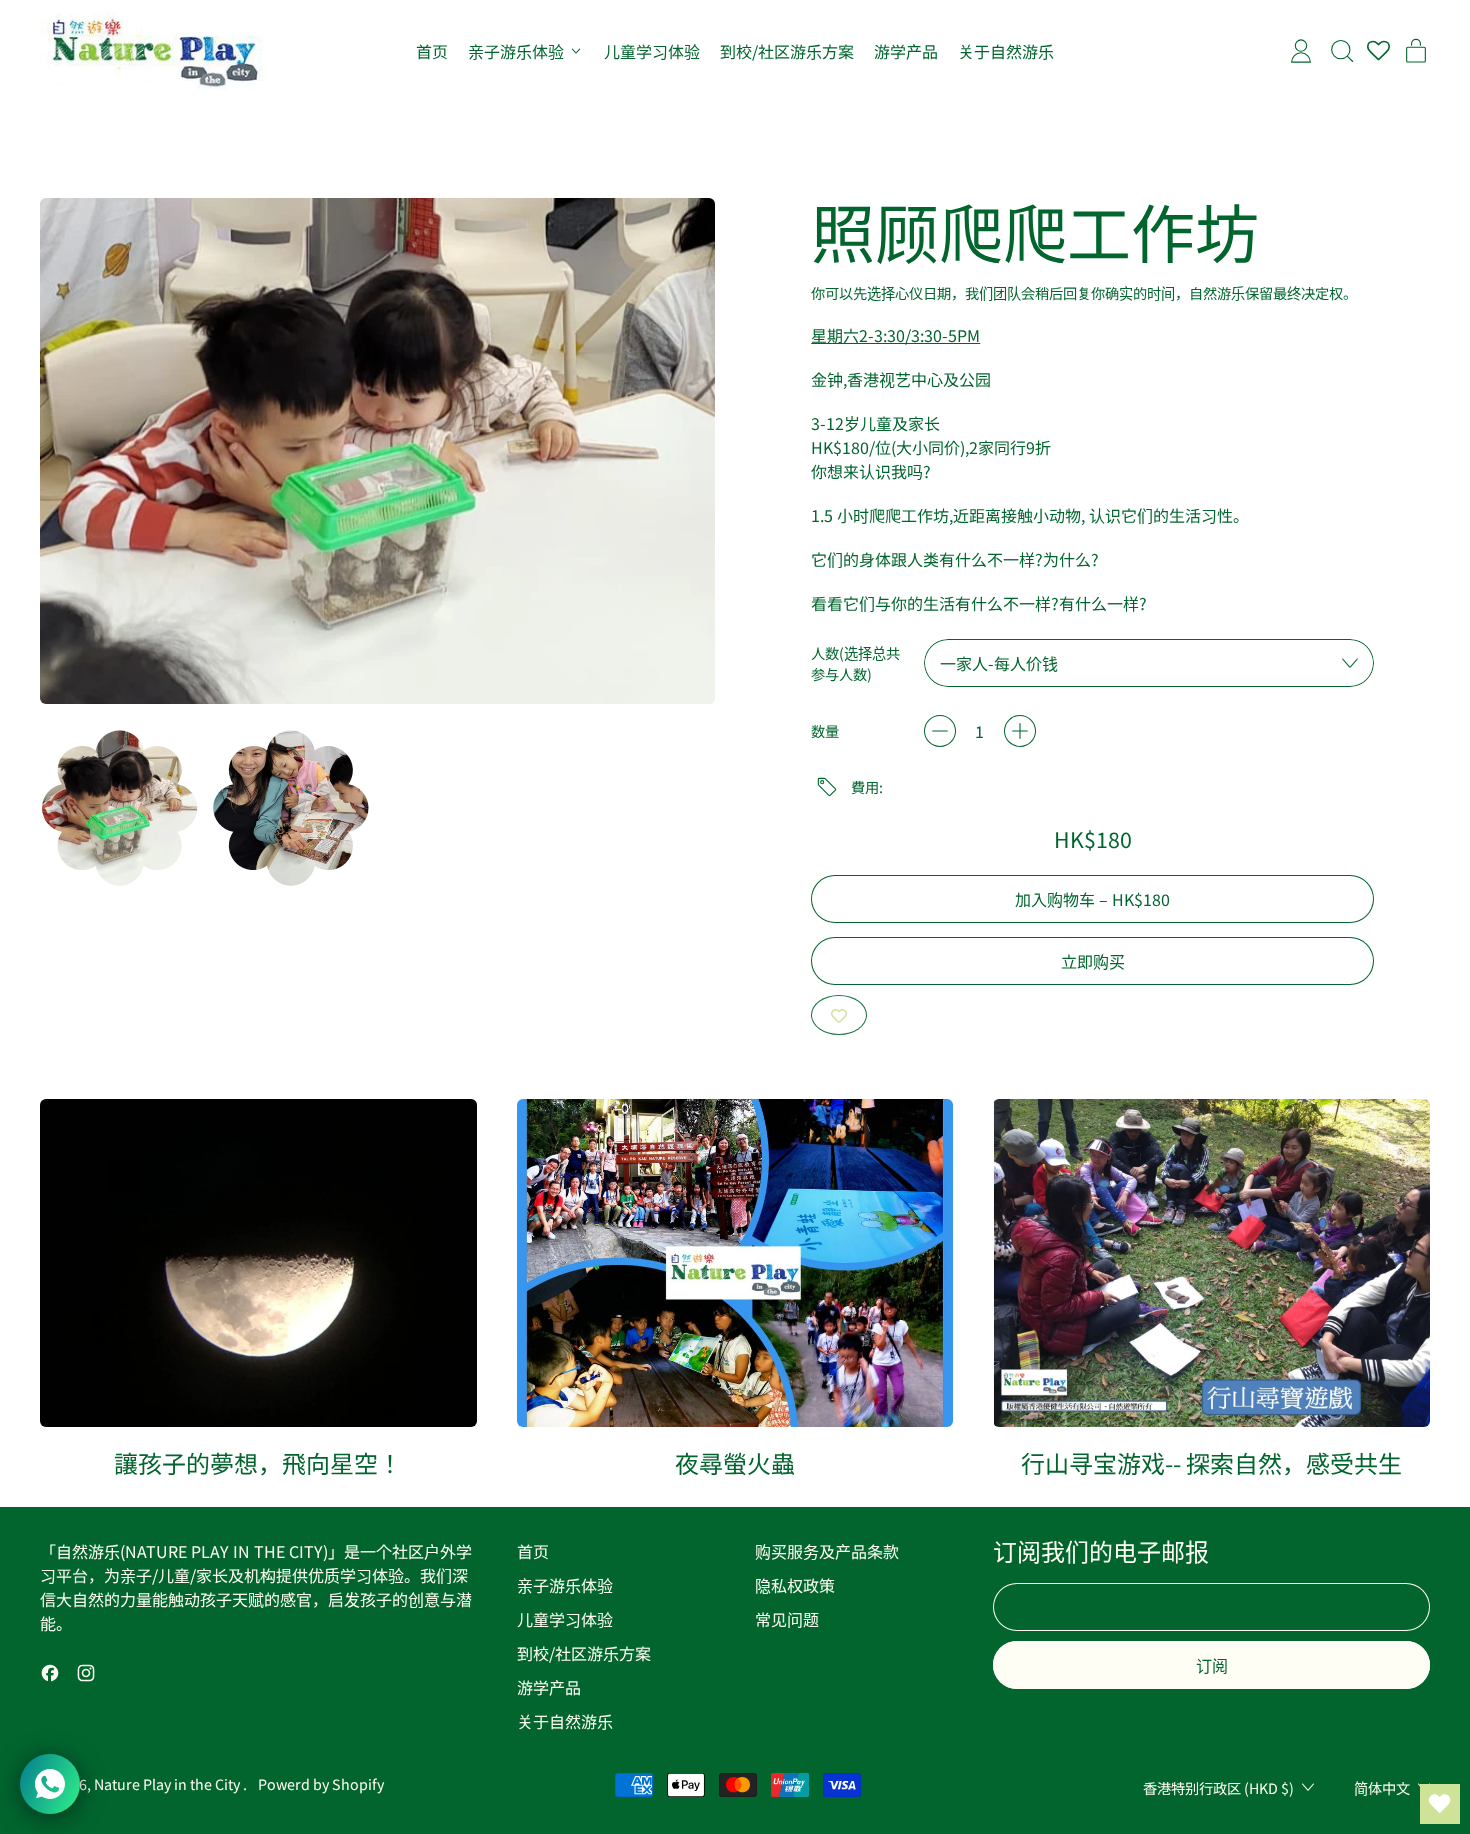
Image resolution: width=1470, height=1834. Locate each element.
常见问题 (787, 1619)
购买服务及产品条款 (827, 1551)
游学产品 (906, 51)
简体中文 (1382, 1787)
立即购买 (1093, 961)
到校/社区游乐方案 (787, 51)
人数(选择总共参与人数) (855, 663)
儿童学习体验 (652, 51)
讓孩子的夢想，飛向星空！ (258, 1462)
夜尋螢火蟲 (735, 1462)
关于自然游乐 (1006, 51)
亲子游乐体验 (565, 1585)
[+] (1020, 731)
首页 (432, 51)
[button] (119, 807)
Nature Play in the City (168, 1783)
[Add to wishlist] (839, 1015)
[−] (940, 731)
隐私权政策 (795, 1585)
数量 (825, 730)
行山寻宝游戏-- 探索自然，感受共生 (1211, 1462)
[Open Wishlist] (1440, 1804)
